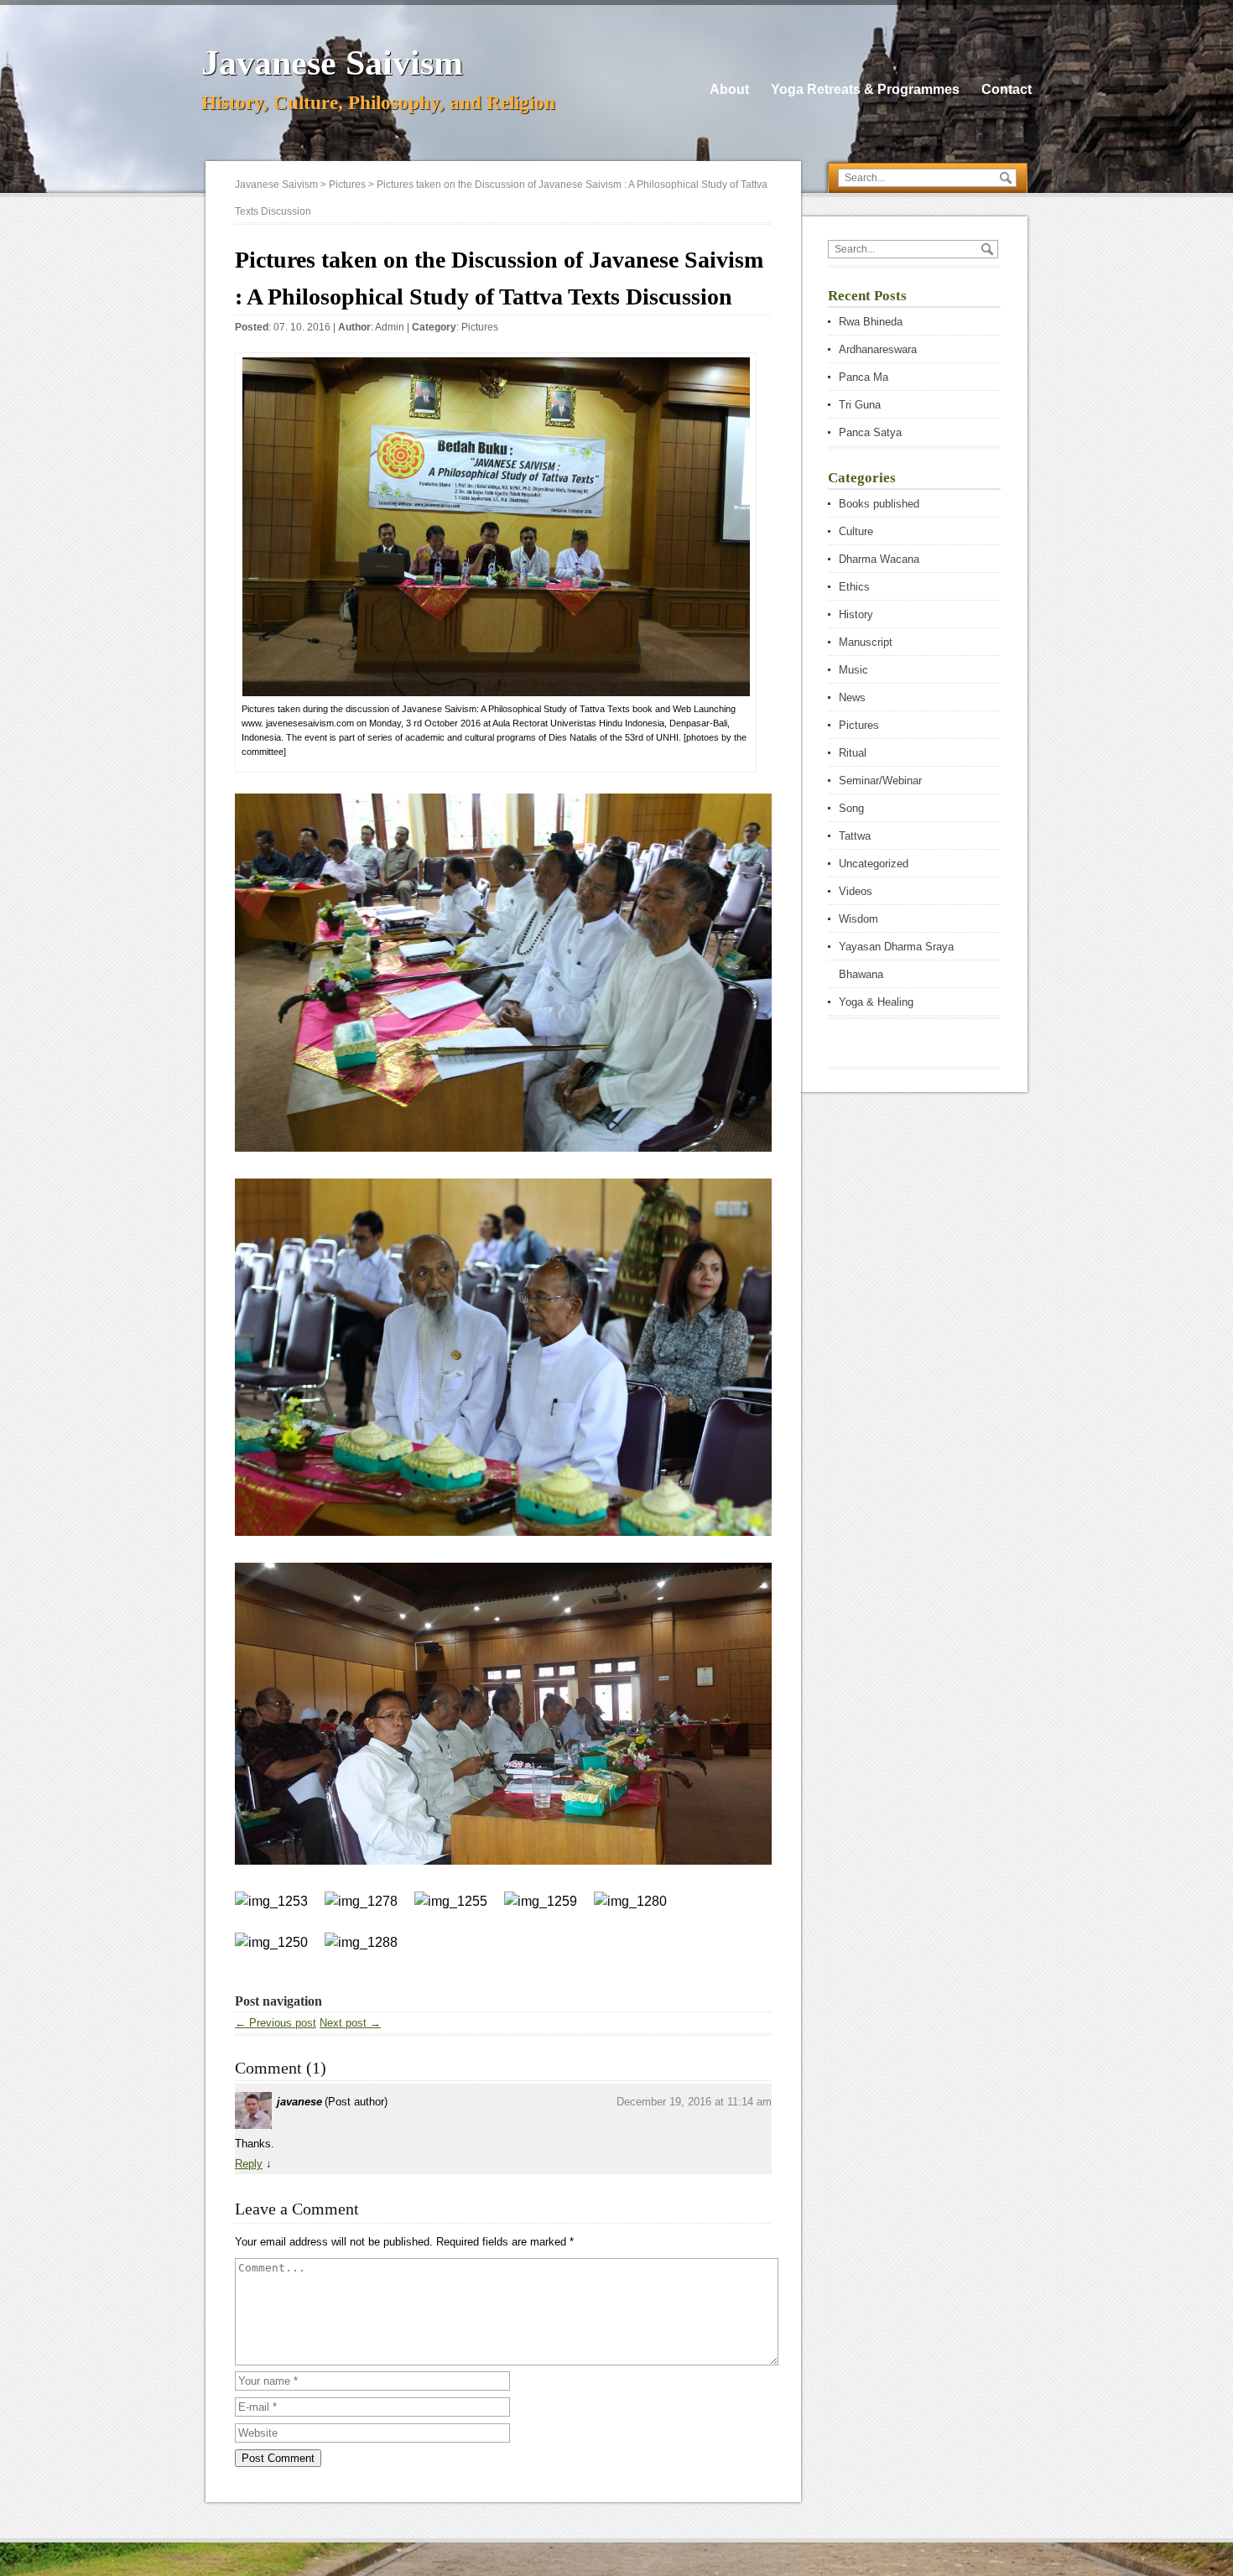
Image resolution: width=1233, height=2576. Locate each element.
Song (851, 808)
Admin (390, 327)
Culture (856, 531)
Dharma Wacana (879, 559)
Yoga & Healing (876, 1002)
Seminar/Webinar (880, 781)
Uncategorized (874, 864)
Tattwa (855, 836)
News (852, 697)
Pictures (480, 327)
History (856, 614)
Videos (856, 891)
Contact (1007, 89)
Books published (879, 504)
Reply (249, 2164)
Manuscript (866, 642)
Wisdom (858, 919)
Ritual (853, 753)
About (729, 89)
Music (853, 670)
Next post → (350, 2023)
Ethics (854, 587)
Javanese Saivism (332, 63)
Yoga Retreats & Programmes (865, 89)
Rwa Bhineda (871, 322)
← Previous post (276, 2023)
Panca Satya (870, 432)
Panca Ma (864, 377)
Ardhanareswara (878, 349)
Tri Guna (860, 405)
